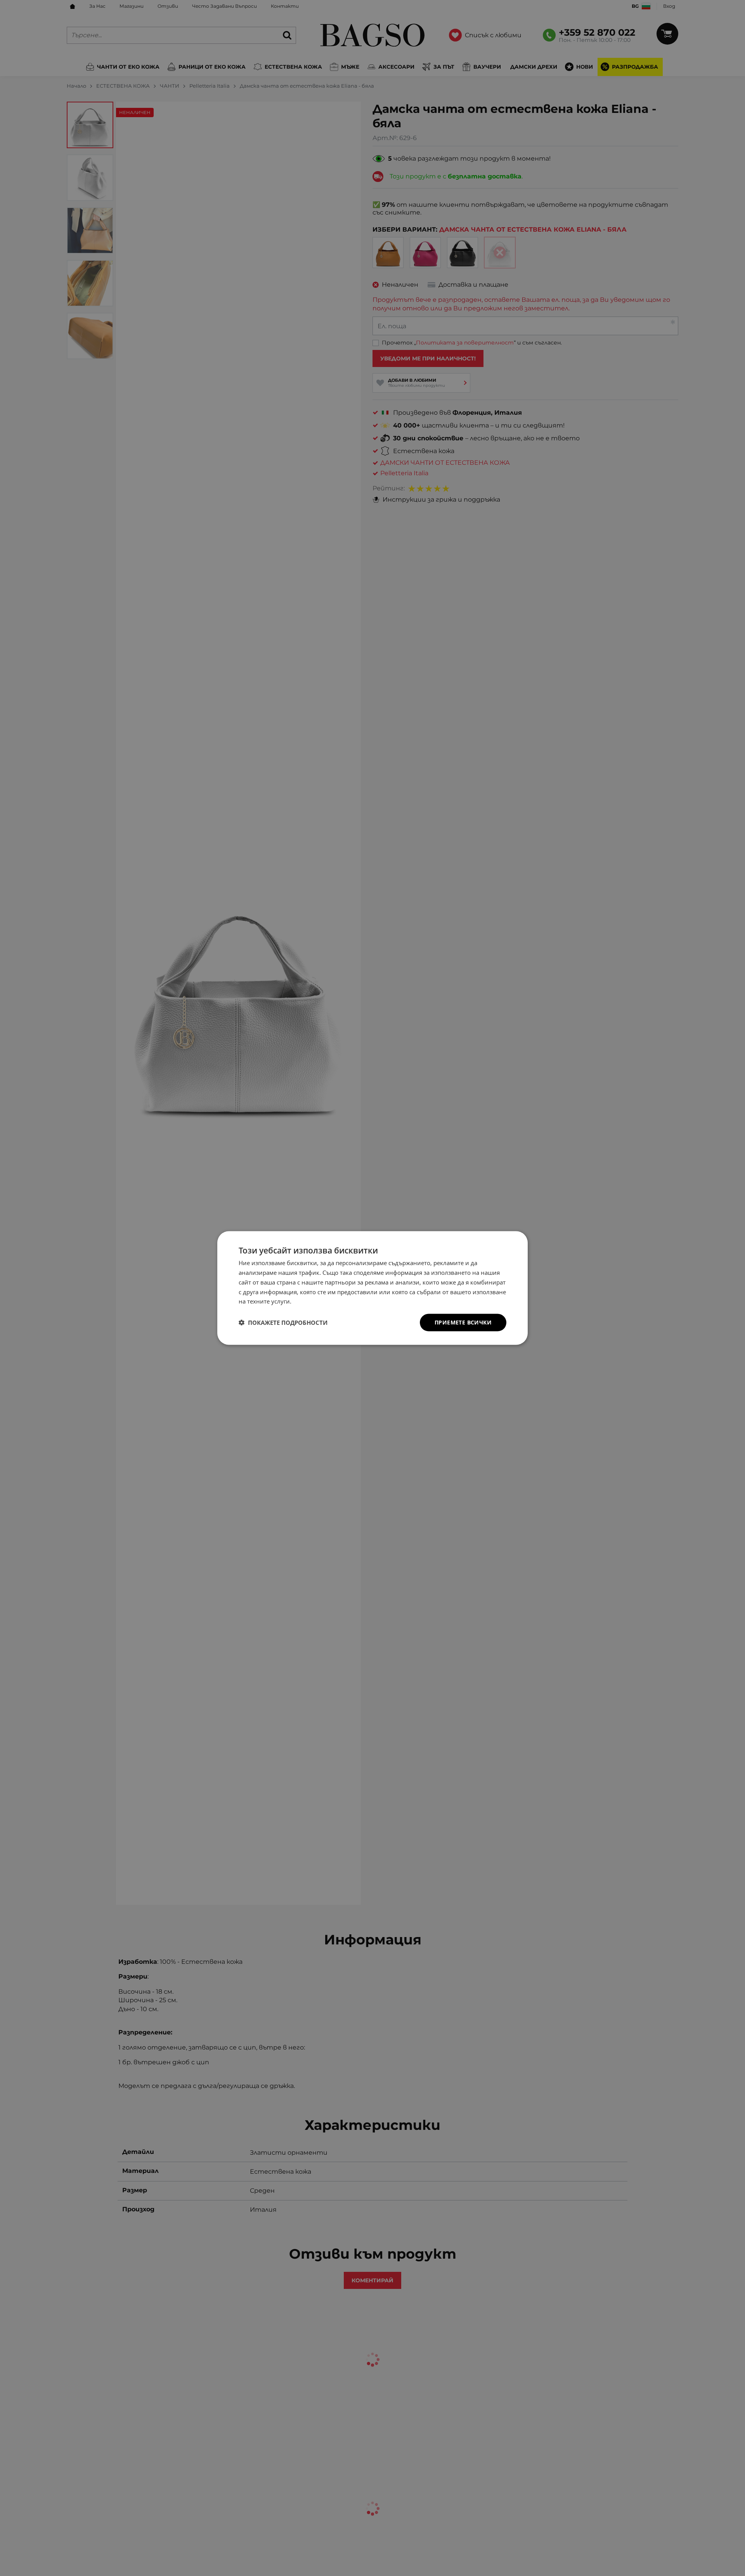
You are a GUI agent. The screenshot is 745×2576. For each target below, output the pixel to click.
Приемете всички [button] (463, 1322)
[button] (283, 1323)
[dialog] (372, 1288)
